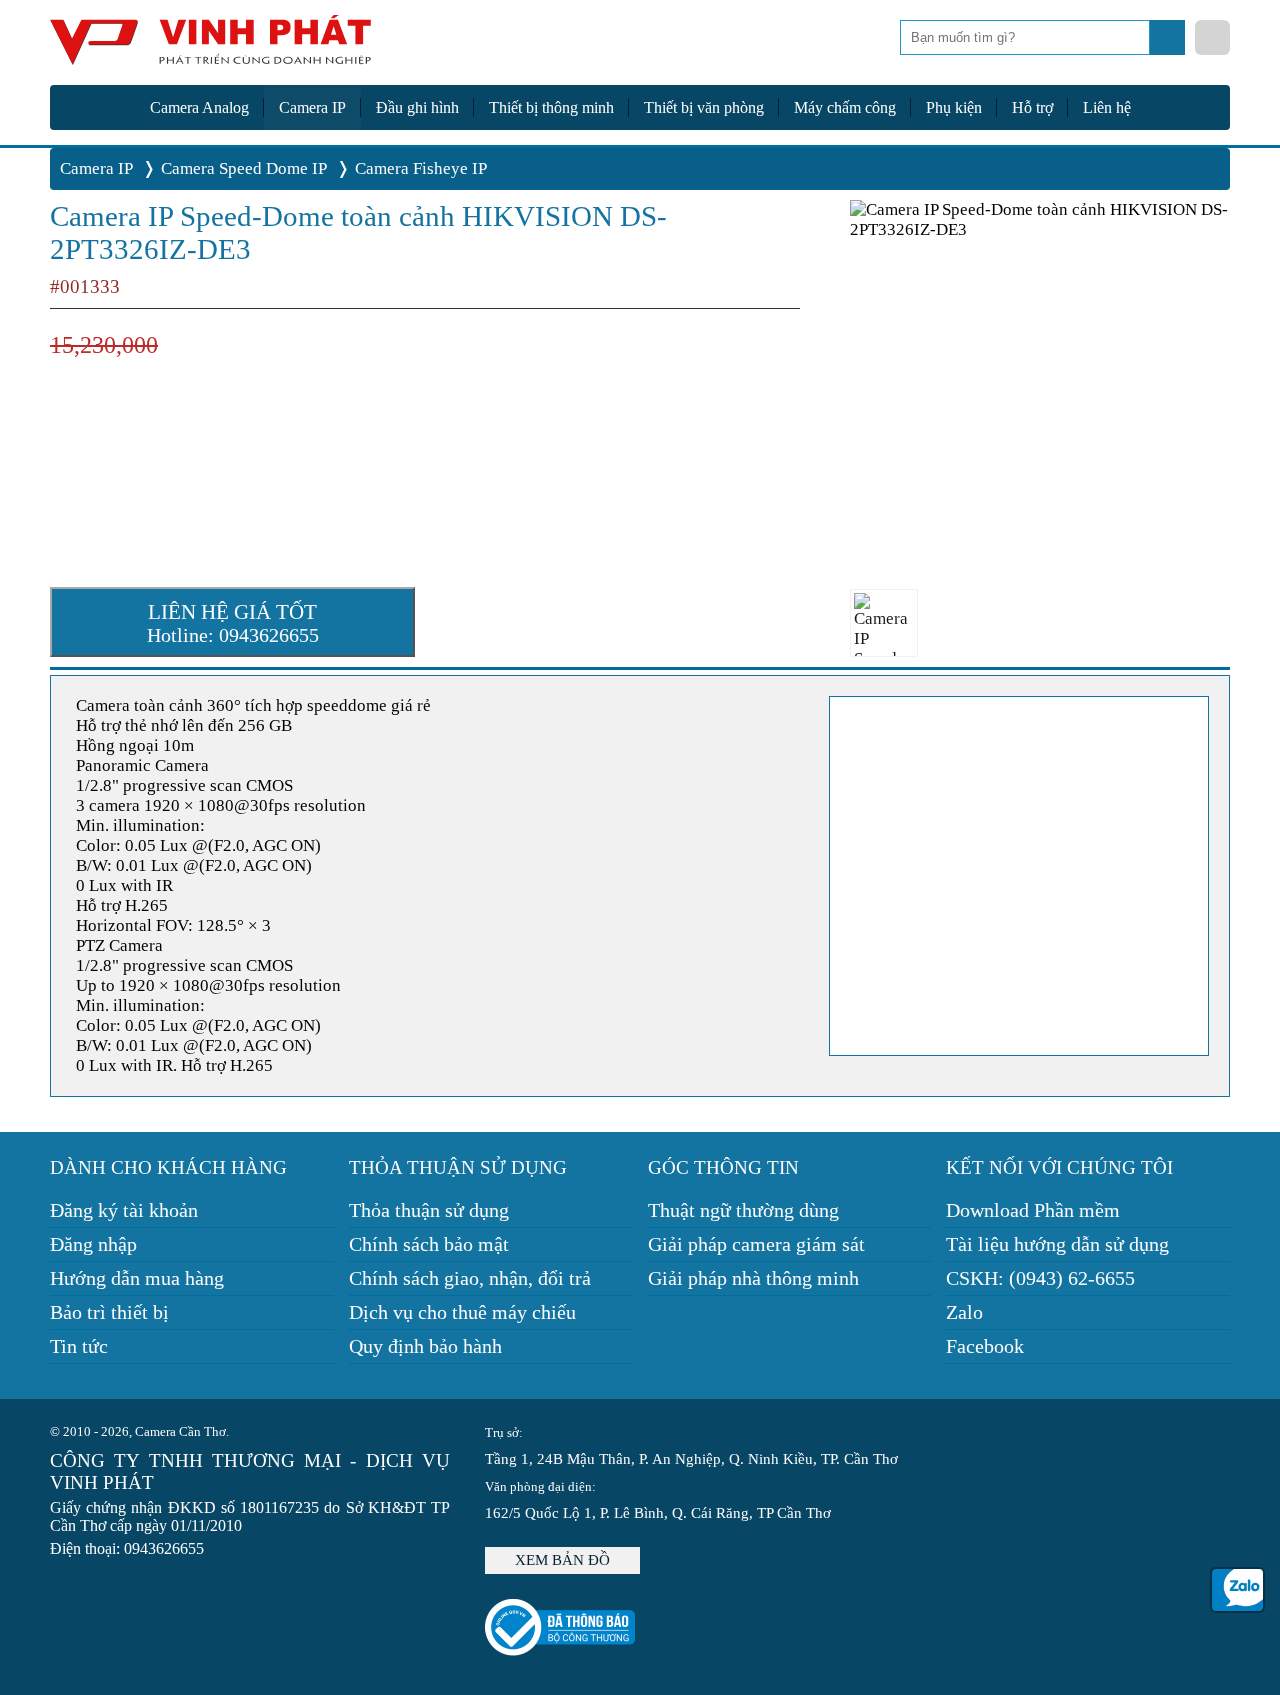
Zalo (964, 1312)
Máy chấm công (845, 107)
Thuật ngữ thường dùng (743, 1210)
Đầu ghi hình (417, 107)
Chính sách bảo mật (429, 1244)
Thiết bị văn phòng (704, 107)
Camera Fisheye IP (421, 168)
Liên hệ (1107, 107)
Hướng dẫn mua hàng (137, 1278)
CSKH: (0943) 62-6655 (1040, 1278)
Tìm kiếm (1169, 43)
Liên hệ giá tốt (233, 623)
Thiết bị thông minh (551, 107)
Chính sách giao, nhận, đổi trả (470, 1278)
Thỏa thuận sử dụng (429, 1210)
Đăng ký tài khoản (124, 1210)
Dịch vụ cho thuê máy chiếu (462, 1312)
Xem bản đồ (562, 1560)
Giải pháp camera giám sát (756, 1244)
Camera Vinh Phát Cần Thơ (210, 47)
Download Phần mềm (1033, 1210)
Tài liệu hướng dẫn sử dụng (1057, 1244)
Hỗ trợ (1032, 107)
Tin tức (79, 1346)
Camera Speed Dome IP (244, 168)
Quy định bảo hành (425, 1346)
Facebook (985, 1346)
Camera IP (312, 107)
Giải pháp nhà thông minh (753, 1278)
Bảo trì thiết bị (109, 1312)
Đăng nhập (93, 1244)
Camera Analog (199, 107)
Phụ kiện (954, 107)
